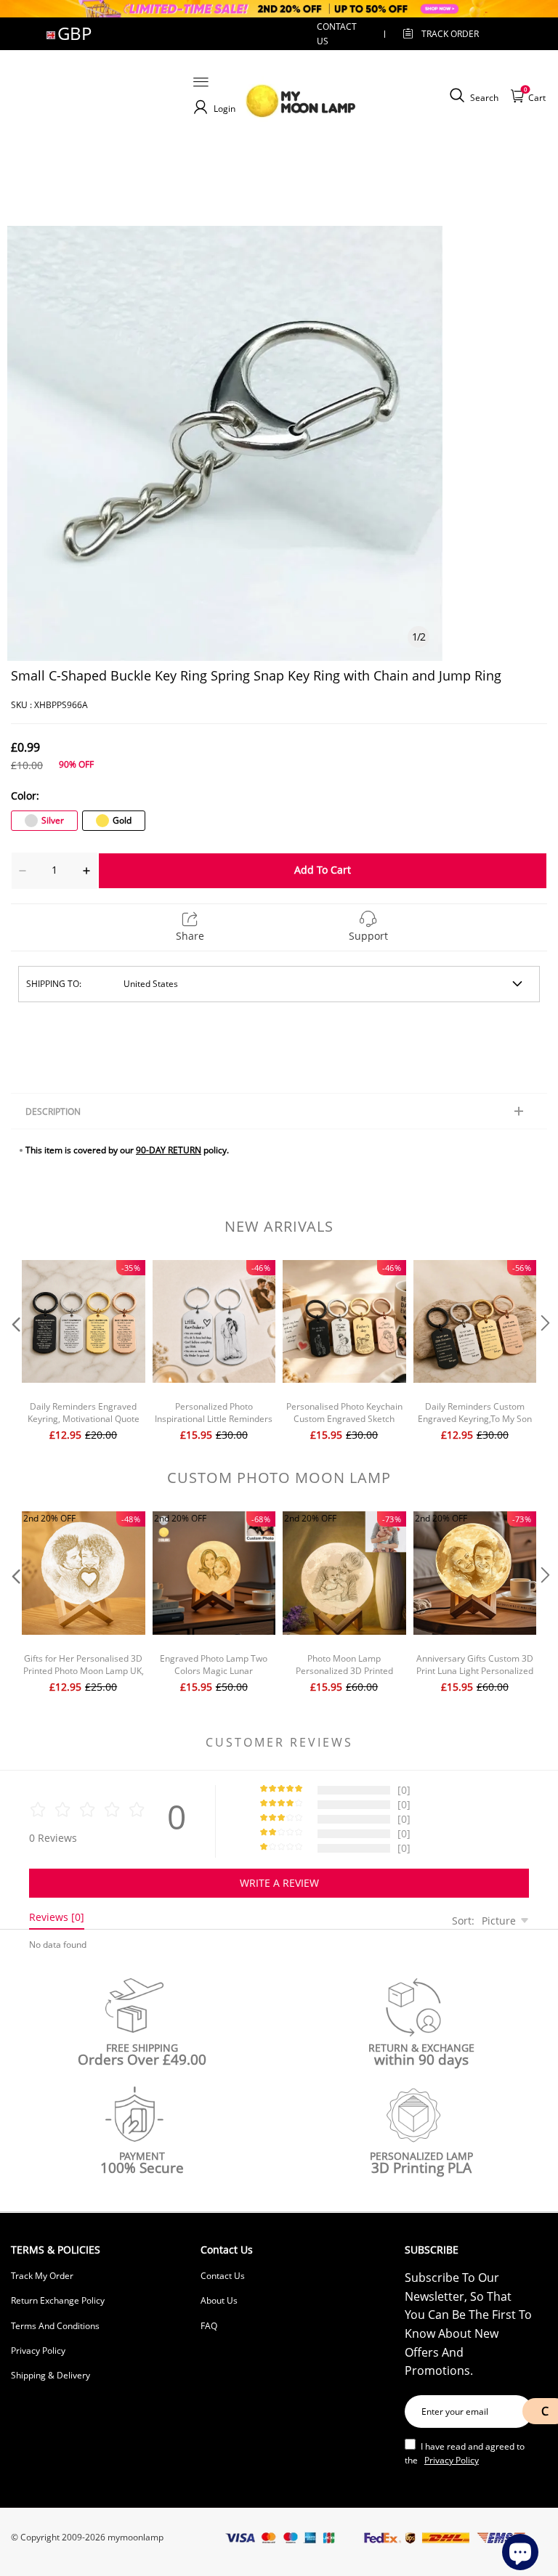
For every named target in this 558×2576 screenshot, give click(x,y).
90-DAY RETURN (169, 1150)
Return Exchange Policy (58, 2300)
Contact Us (223, 2276)
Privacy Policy (38, 2351)
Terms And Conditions (55, 2326)
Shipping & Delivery (50, 2375)
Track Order (450, 34)
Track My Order (42, 2276)
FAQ (209, 2326)
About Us (219, 2300)
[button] (15, 1353)
